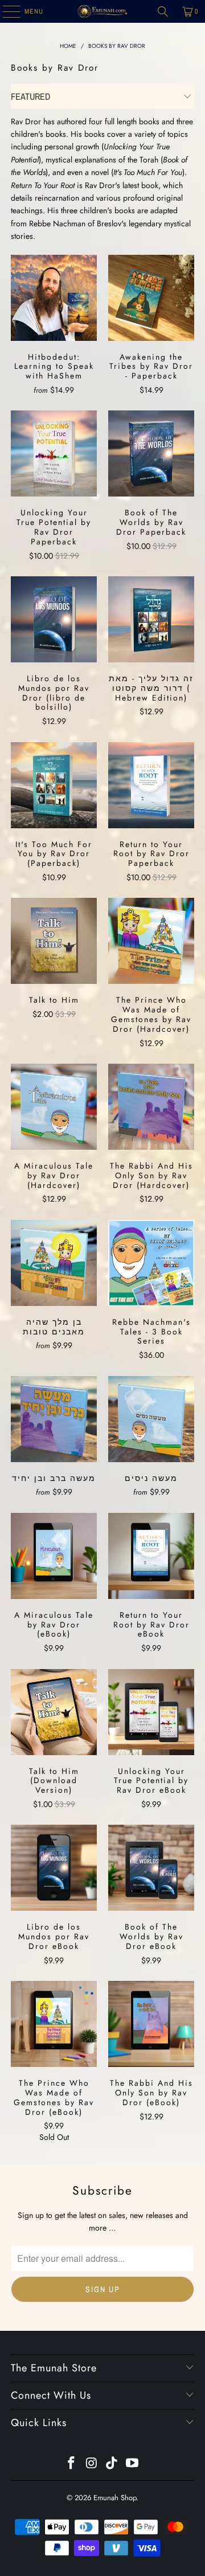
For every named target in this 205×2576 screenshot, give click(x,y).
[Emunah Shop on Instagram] (92, 2464)
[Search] (163, 11)
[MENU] (5, 11)
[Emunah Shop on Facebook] (72, 2464)
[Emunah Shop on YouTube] (133, 2464)
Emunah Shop (115, 2498)
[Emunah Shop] (102, 11)
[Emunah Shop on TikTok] (112, 2464)
